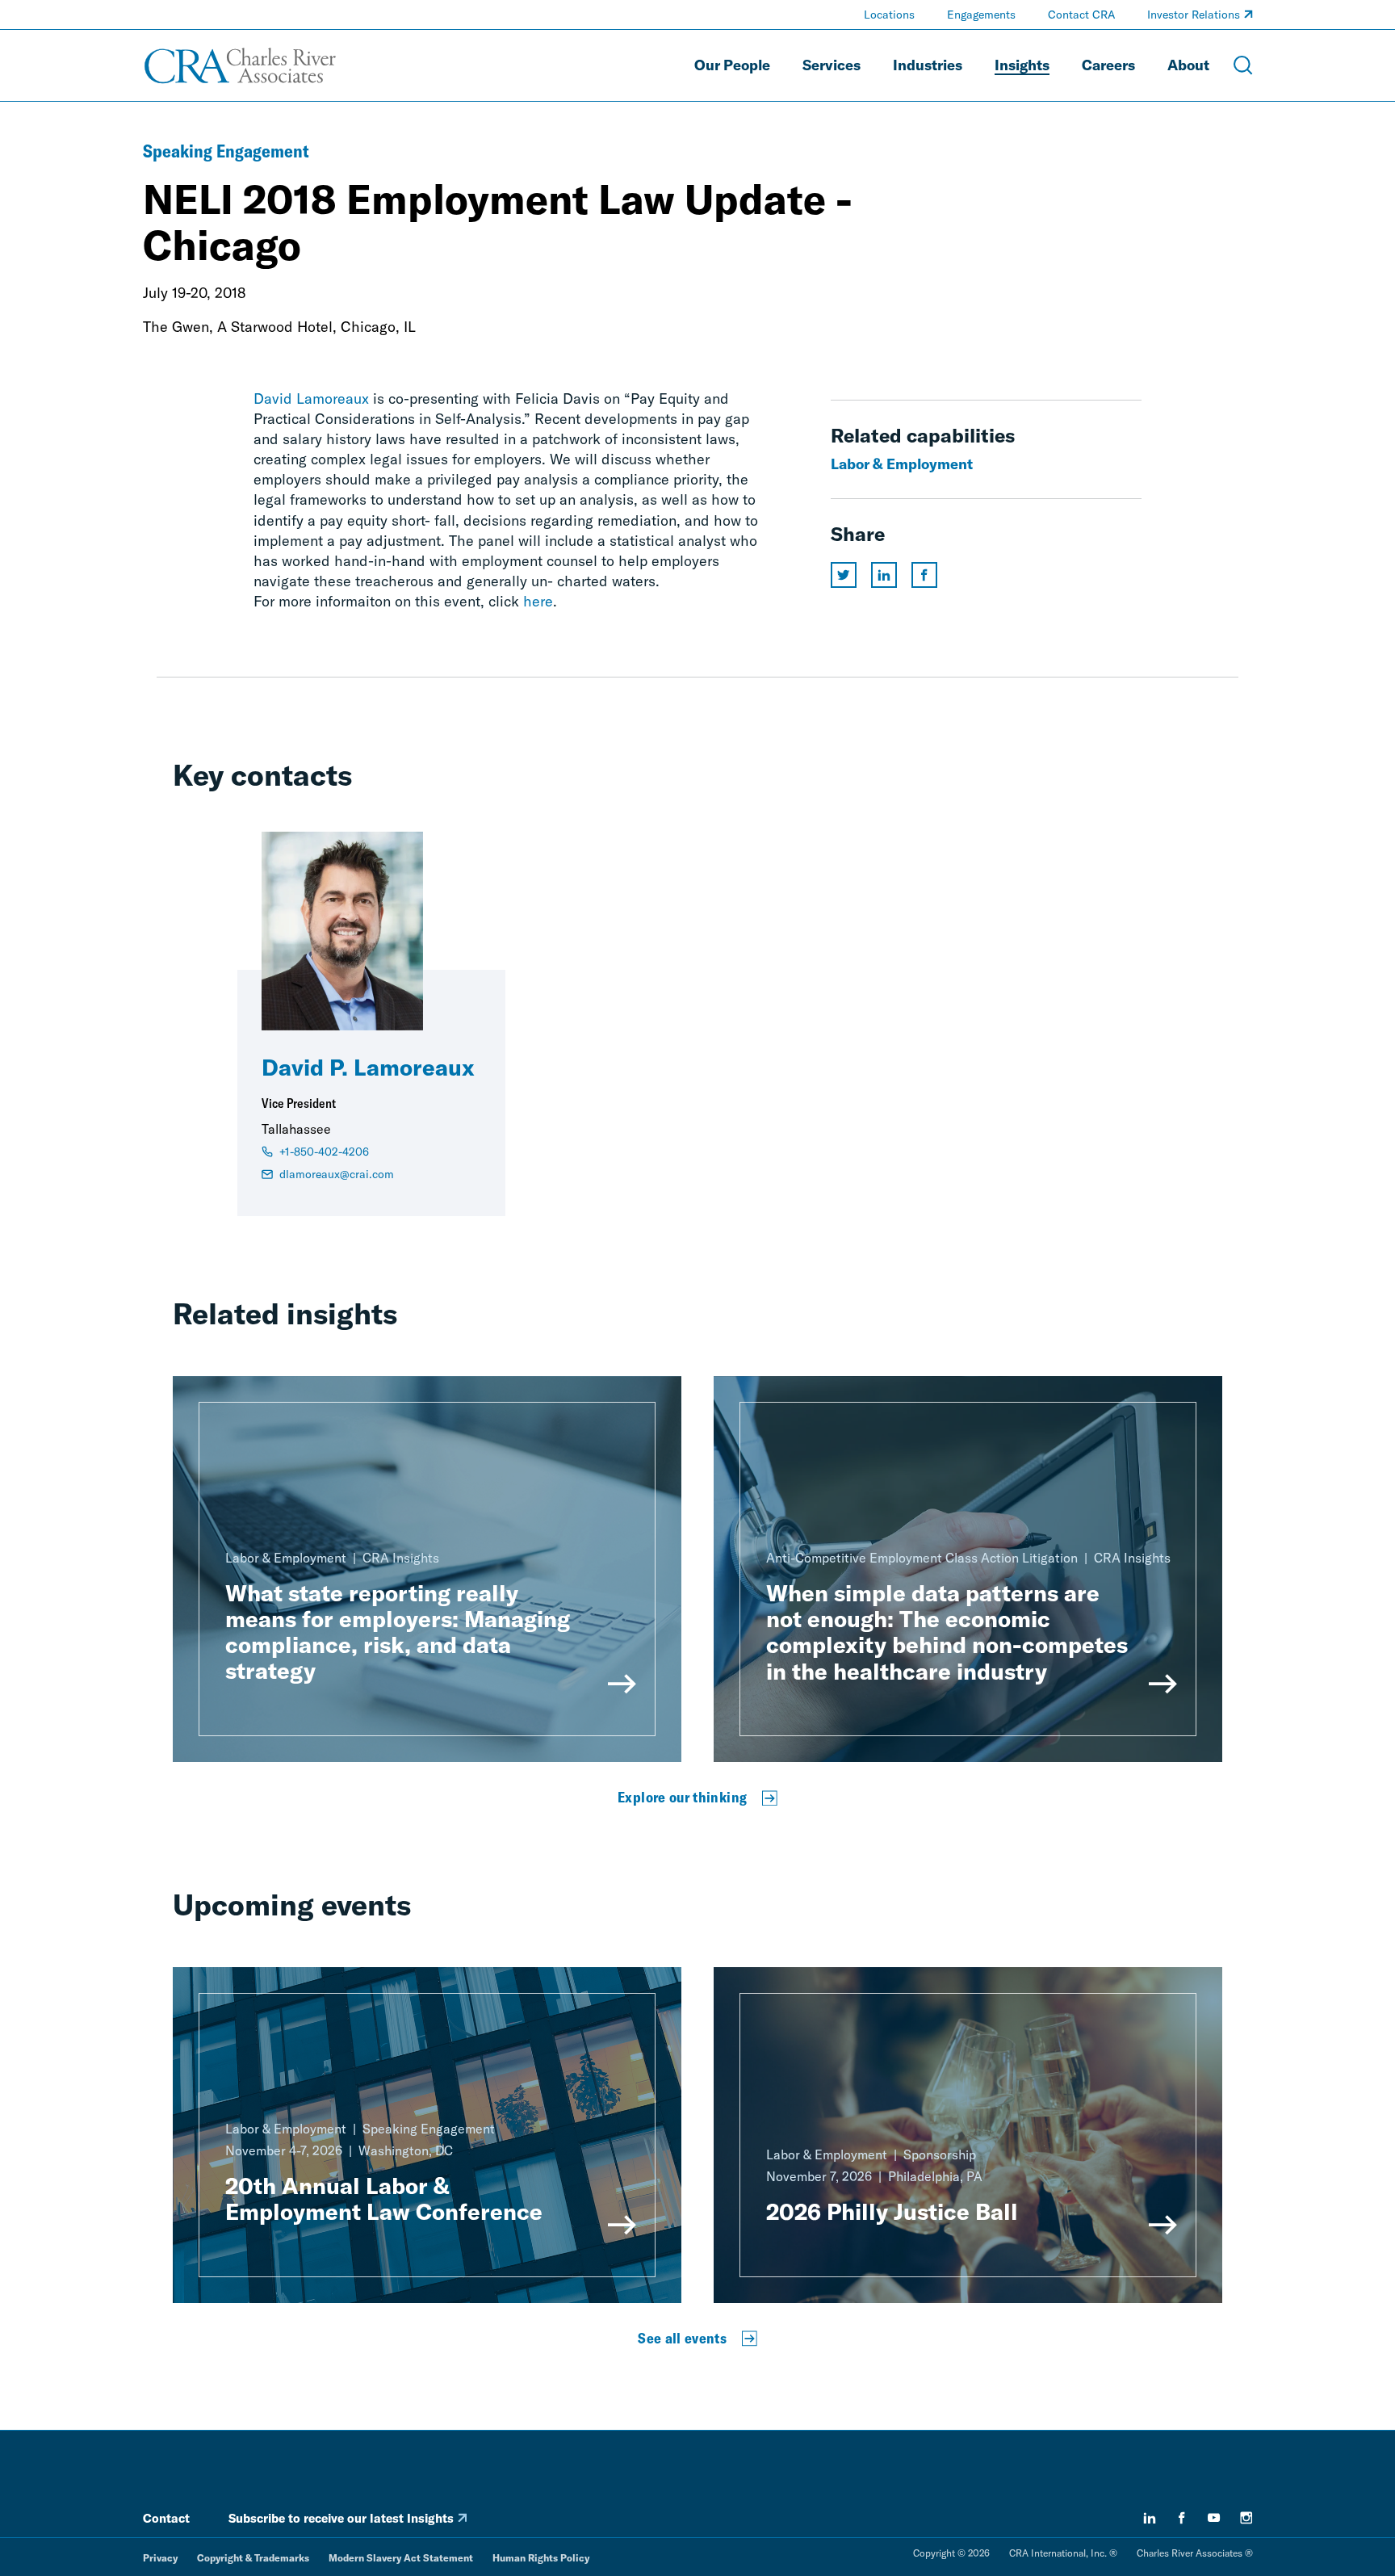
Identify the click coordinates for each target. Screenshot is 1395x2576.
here (538, 601)
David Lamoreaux (311, 399)
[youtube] (1214, 2518)
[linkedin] (1150, 2518)
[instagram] (1246, 2518)
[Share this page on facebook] (924, 575)
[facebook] (1182, 2518)
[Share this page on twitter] (844, 575)
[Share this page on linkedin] (884, 575)
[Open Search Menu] (1243, 65)
